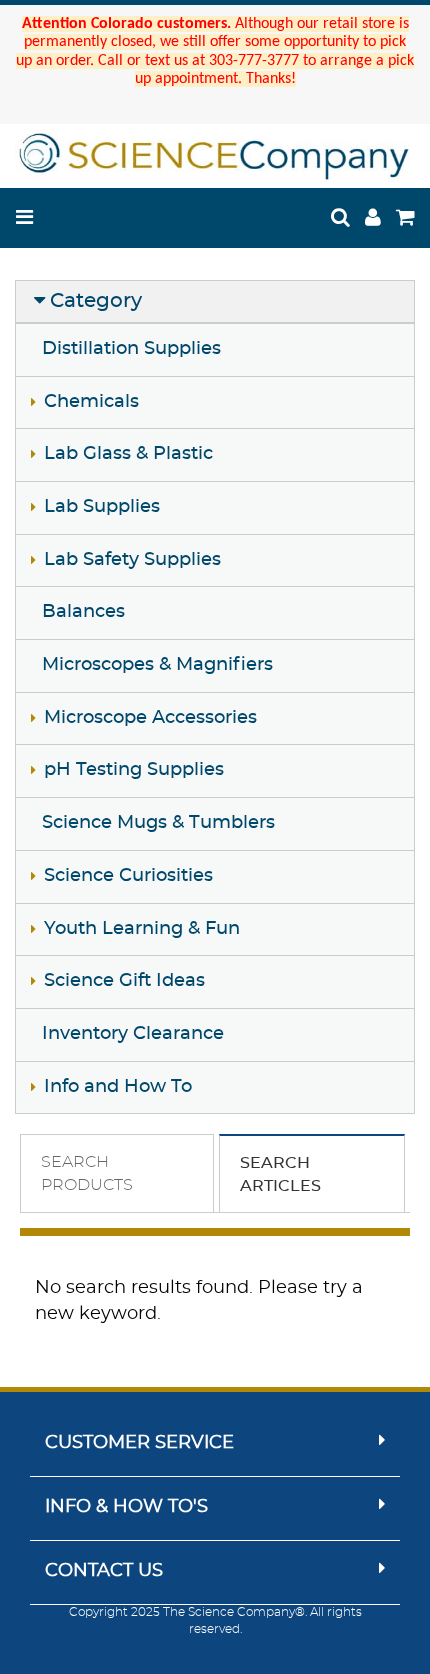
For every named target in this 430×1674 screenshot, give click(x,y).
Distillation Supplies (131, 349)
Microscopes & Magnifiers (157, 665)
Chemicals (91, 402)
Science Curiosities (128, 876)
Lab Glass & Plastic (128, 454)
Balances (83, 612)
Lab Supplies (102, 507)
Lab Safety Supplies (132, 560)
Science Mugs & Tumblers (158, 823)
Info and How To (118, 1087)
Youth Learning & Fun (142, 929)
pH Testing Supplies (134, 770)
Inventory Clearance (133, 1034)
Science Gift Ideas (124, 981)
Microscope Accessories (150, 718)
